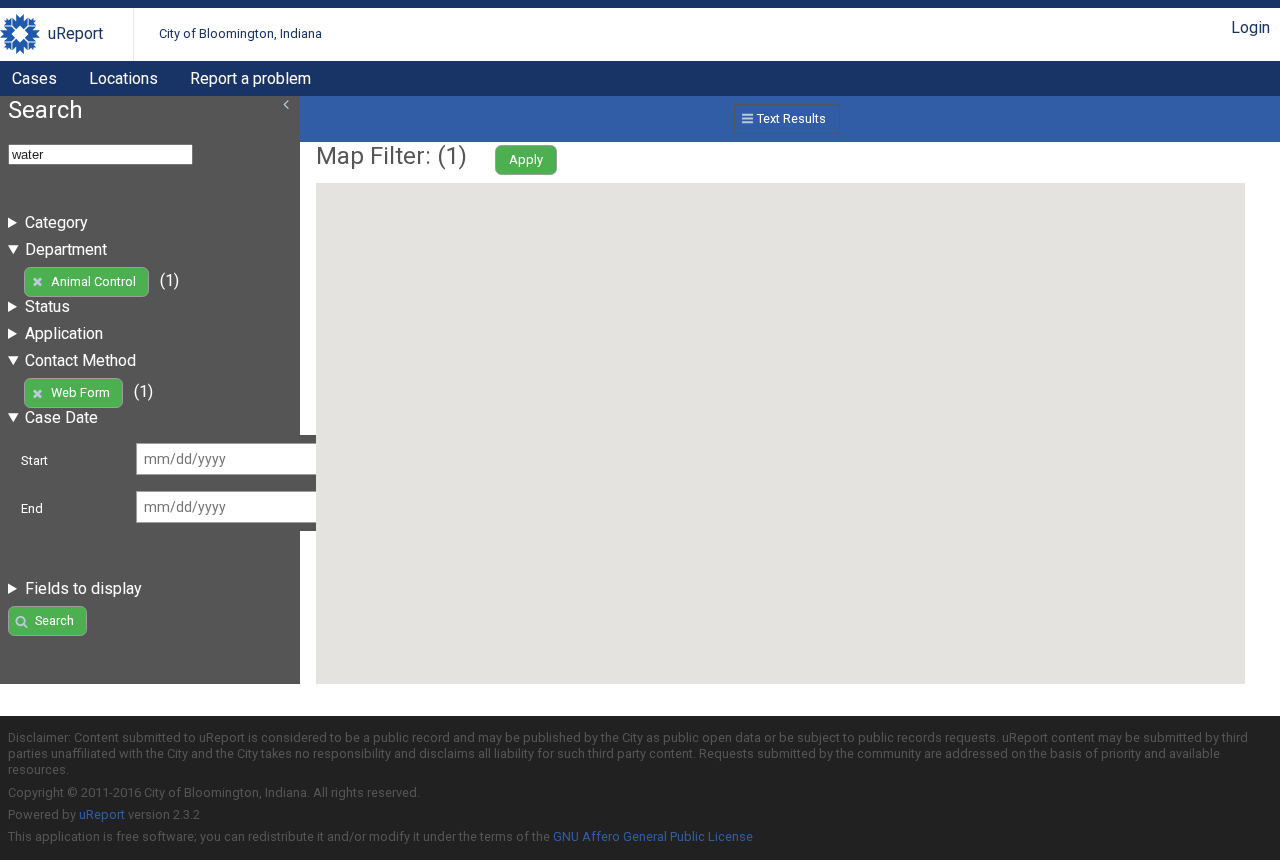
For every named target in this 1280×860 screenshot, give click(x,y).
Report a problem (250, 78)
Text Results (791, 118)
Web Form (80, 392)
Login (1250, 27)
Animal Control (93, 281)
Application (64, 333)
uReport (75, 33)
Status (47, 306)
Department (66, 249)
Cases (34, 78)
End (32, 508)
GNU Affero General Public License (653, 836)
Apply (526, 159)
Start (34, 460)
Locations (123, 78)
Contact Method (80, 360)
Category (56, 222)
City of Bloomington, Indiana (240, 33)
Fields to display (83, 588)
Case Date (61, 417)
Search (54, 620)
